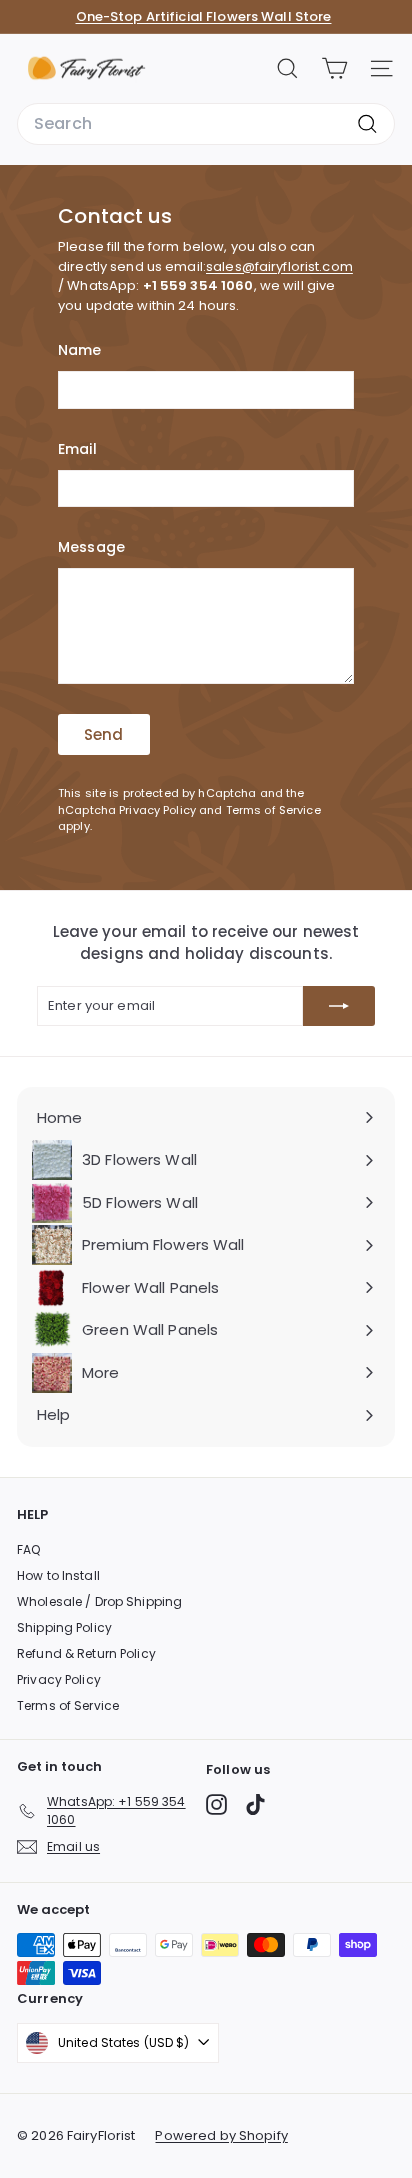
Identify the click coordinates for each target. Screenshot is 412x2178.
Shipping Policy (64, 1627)
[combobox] (206, 124)
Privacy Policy (157, 810)
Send (104, 734)
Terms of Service (273, 810)
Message (91, 547)
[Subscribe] (339, 1006)
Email (77, 449)
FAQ (28, 1549)
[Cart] (334, 68)
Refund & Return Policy (86, 1653)
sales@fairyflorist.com (279, 266)
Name (80, 350)
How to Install (58, 1575)
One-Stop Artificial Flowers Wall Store (204, 16)
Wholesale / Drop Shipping (99, 1601)
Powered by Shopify (221, 2135)
